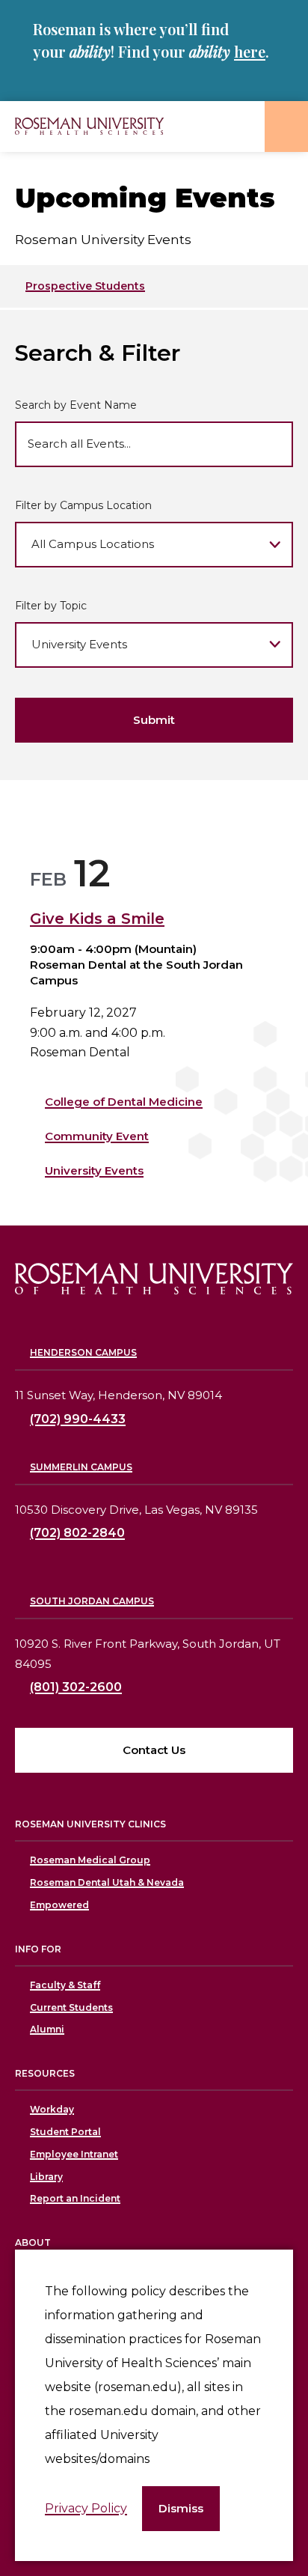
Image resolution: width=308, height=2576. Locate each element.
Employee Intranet (74, 2154)
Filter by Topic (51, 606)
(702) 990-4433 (78, 1419)
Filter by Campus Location (83, 505)
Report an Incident (75, 2198)
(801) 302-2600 (76, 1687)
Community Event (97, 1136)
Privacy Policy (86, 2508)
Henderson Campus (83, 1352)
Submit (154, 720)
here (250, 51)
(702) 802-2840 (77, 1533)
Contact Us (154, 1750)
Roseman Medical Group (90, 1860)
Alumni (47, 2029)
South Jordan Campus (92, 1601)
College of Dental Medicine (124, 1102)
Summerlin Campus (81, 1467)
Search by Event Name (76, 405)
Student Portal (65, 2132)
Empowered (59, 1905)
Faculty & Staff (65, 1985)
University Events (94, 1170)
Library (46, 2177)
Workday (52, 2109)
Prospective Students (85, 286)
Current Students (71, 2007)
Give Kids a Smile (97, 919)
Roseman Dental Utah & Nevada (107, 1882)
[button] (181, 2509)
